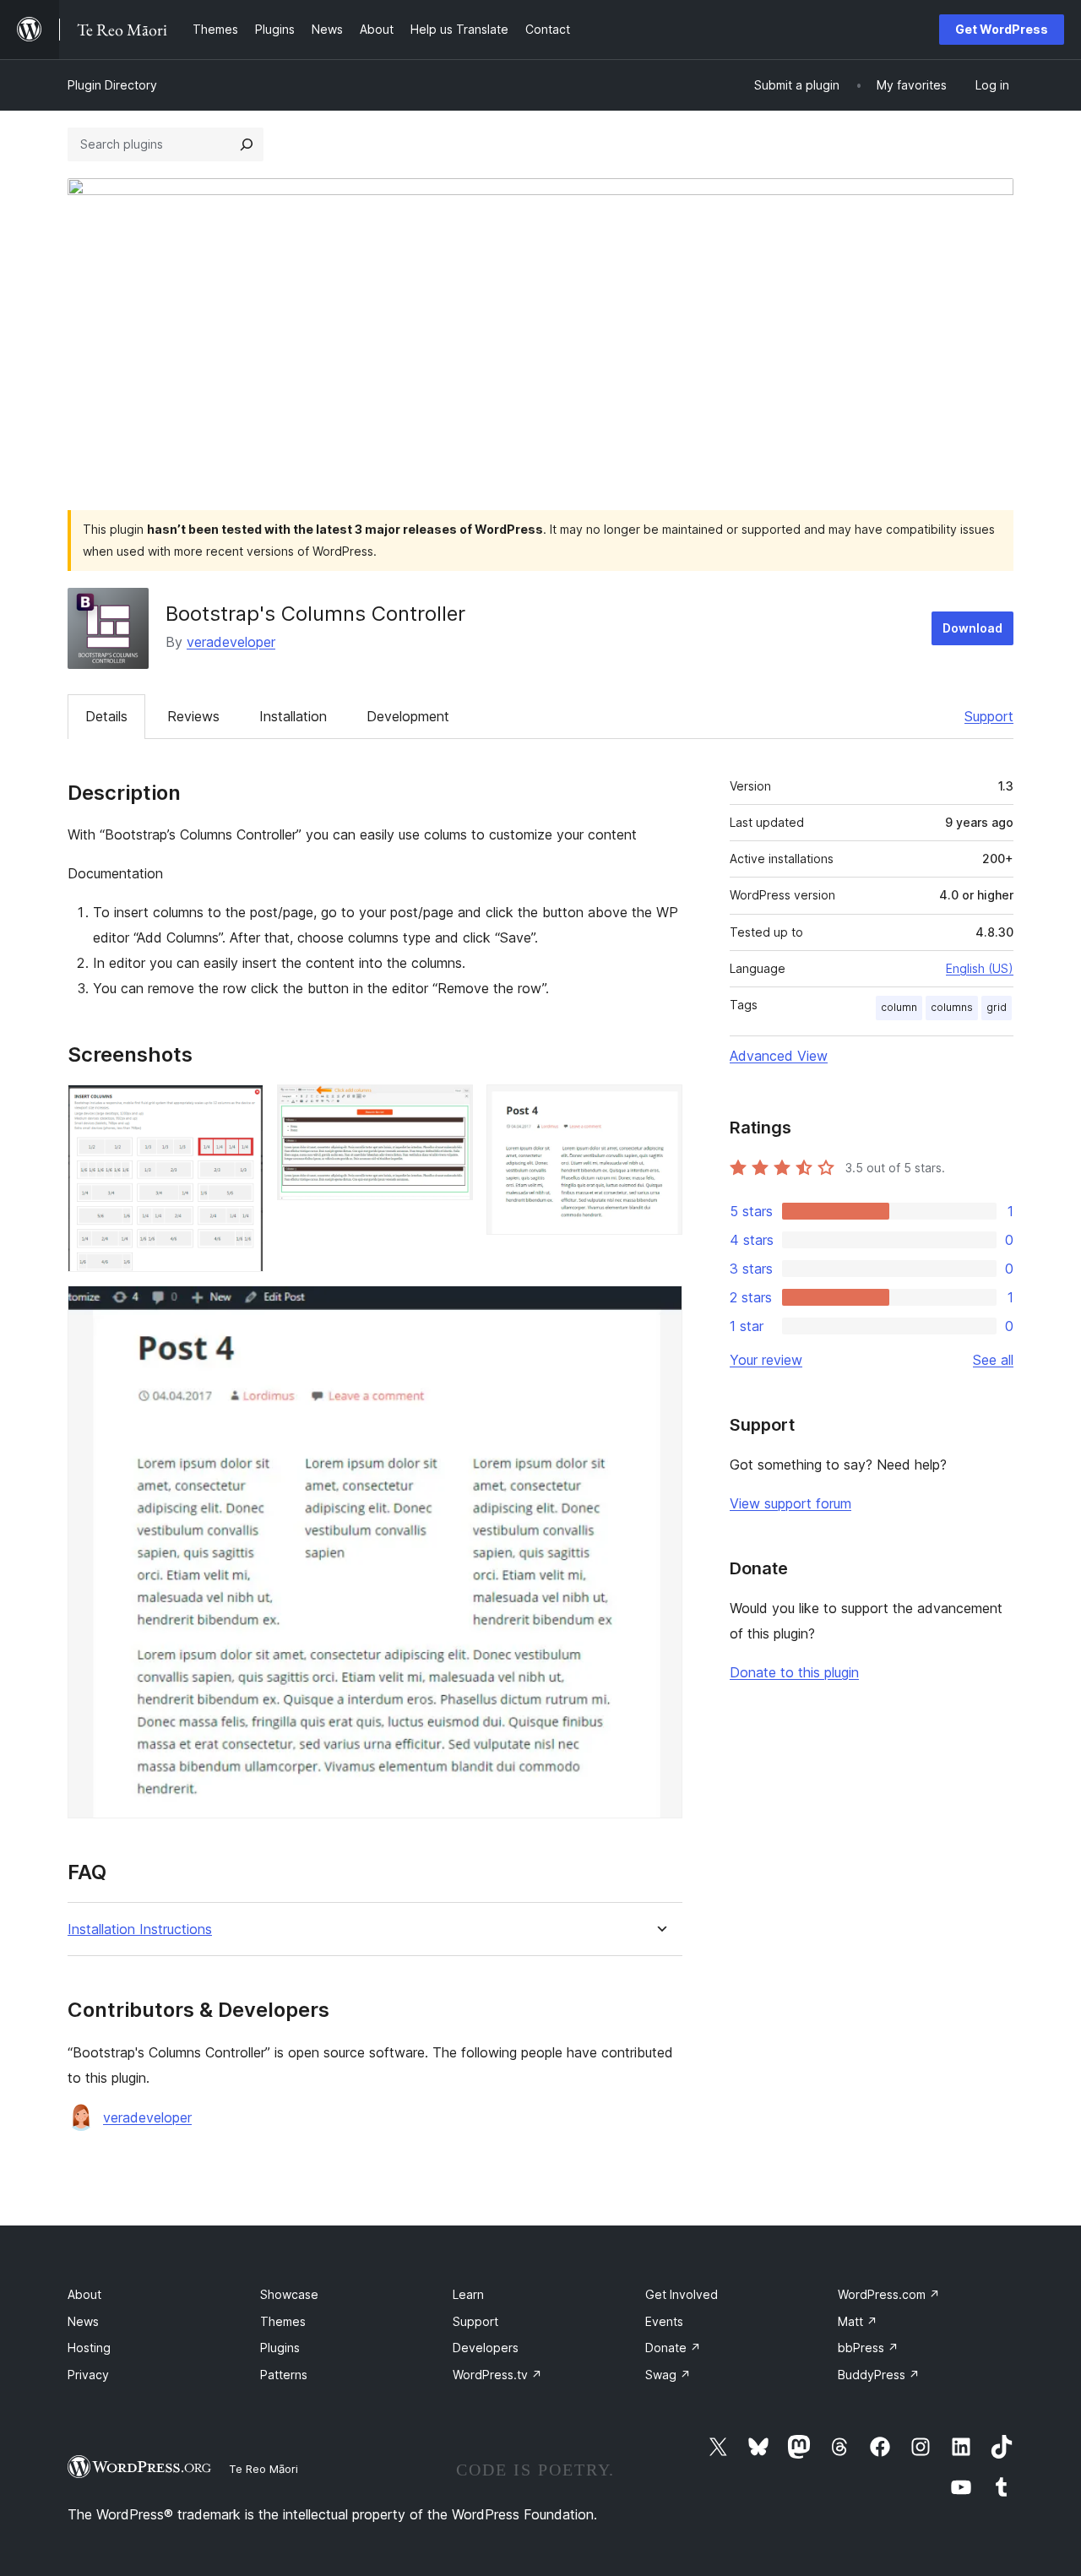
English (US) (980, 968)
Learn (468, 2294)
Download (972, 628)
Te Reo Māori (263, 2469)
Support (989, 716)
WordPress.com (889, 2294)
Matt (858, 2321)
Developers (486, 2348)
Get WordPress (1002, 29)
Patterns (284, 2375)
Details (106, 716)
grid (997, 1007)
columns (952, 1007)
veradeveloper (231, 642)
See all (993, 1360)
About (84, 2294)
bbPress (868, 2348)
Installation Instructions (140, 1929)
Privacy (88, 2375)
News (83, 2321)
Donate (673, 2348)
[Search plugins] (247, 144)
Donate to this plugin (794, 1672)
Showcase (289, 2294)
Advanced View (779, 1056)
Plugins (280, 2348)
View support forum (790, 1503)
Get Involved (682, 2294)
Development (408, 716)
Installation (293, 716)
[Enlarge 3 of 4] (660, 1107)
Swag (668, 2375)
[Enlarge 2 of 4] (450, 1107)
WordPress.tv (497, 2375)
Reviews (193, 716)
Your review (766, 1360)
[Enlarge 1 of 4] (241, 1107)
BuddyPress (879, 2375)
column (899, 1007)
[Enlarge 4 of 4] (660, 1308)
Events (664, 2321)
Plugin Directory (112, 85)
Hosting (89, 2348)
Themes (283, 2321)
